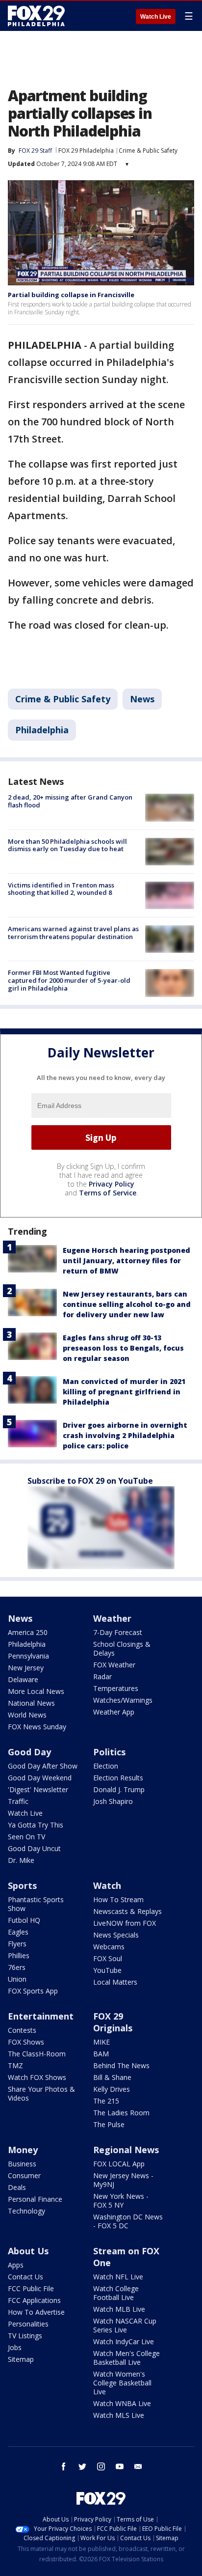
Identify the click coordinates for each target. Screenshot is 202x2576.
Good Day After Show (43, 1766)
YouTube (107, 1970)
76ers (17, 1967)
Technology (26, 2211)
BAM (101, 2054)
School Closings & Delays (122, 1648)
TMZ (15, 2065)
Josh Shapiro (113, 1801)
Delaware (23, 1679)
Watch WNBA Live (122, 2403)
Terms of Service (108, 1193)
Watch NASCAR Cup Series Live (125, 2325)
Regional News (126, 2150)
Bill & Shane (112, 2077)
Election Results (118, 1778)
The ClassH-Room (37, 2054)
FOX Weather (114, 1665)
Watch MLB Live (119, 2309)
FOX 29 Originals (113, 2022)
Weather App (114, 1712)
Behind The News (121, 2065)
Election (106, 1766)
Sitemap (21, 2359)
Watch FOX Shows (37, 2077)
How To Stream (118, 1899)
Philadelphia (42, 730)
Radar (102, 1676)
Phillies (19, 1955)
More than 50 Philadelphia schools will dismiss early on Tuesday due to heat (67, 845)
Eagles (18, 1932)
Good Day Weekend (40, 1778)
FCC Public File (31, 2288)
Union (17, 1979)
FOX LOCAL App (119, 2164)
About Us (28, 2251)
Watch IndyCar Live (124, 2341)
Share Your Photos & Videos (41, 2093)
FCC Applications (34, 2300)
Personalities (28, 2324)
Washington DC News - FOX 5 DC (128, 2221)
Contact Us (25, 2277)
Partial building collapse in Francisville (71, 295)
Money (23, 2150)
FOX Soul (108, 1958)
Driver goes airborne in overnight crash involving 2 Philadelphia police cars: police (125, 1435)
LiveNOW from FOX (125, 1923)
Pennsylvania (28, 1656)
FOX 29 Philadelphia (86, 151)
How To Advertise (36, 2312)
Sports (22, 1885)
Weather (112, 1618)
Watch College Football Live (116, 2293)
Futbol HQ (24, 1920)
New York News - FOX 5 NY (121, 2201)
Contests (22, 2030)
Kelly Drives (112, 2089)
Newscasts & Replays (127, 1911)
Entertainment (41, 2016)
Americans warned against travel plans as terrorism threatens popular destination (73, 933)
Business (22, 2164)
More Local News (36, 1691)
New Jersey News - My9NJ (123, 2180)
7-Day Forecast (118, 1632)
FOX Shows (26, 2042)
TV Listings (25, 2336)
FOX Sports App (33, 1991)
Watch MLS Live (119, 2415)
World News (27, 1715)
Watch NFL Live (118, 2277)
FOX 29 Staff (35, 151)
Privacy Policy (112, 1184)
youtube (120, 2466)
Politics (109, 1752)
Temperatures (116, 1688)
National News (31, 1703)
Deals (17, 2187)
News (142, 699)
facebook (64, 2466)
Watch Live (156, 17)
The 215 (106, 2101)
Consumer (24, 2175)
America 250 (28, 1632)
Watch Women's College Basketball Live (122, 2383)
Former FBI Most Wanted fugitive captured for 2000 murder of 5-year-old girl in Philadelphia (69, 980)
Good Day (29, 1752)
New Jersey (26, 1668)
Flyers (17, 1944)
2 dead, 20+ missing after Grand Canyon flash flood (70, 801)
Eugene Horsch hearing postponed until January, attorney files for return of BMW (126, 1260)
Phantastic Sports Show (36, 1904)
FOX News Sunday (37, 1727)
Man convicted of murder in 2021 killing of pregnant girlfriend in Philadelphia (124, 1392)
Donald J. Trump (119, 1789)
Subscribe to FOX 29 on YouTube (90, 1481)
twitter (82, 2466)
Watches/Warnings (123, 1700)
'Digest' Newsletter (38, 1789)
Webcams (109, 1947)
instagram (101, 2466)
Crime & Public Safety (148, 151)
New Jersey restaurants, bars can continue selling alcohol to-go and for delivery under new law (127, 1304)
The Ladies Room (121, 2113)
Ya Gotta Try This (36, 1825)
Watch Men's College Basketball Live (126, 2358)
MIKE (101, 2042)
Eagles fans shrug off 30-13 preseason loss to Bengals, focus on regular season (123, 1348)
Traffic (18, 1801)
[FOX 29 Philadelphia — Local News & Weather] (36, 16)
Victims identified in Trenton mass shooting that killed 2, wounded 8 (61, 889)
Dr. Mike (21, 1860)
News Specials (116, 1935)
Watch (107, 1885)
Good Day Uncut (34, 1848)
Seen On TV (26, 1837)
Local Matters (115, 1982)
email (138, 2466)
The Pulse (109, 2124)
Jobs (15, 2347)
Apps (16, 2265)
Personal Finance (35, 2199)
